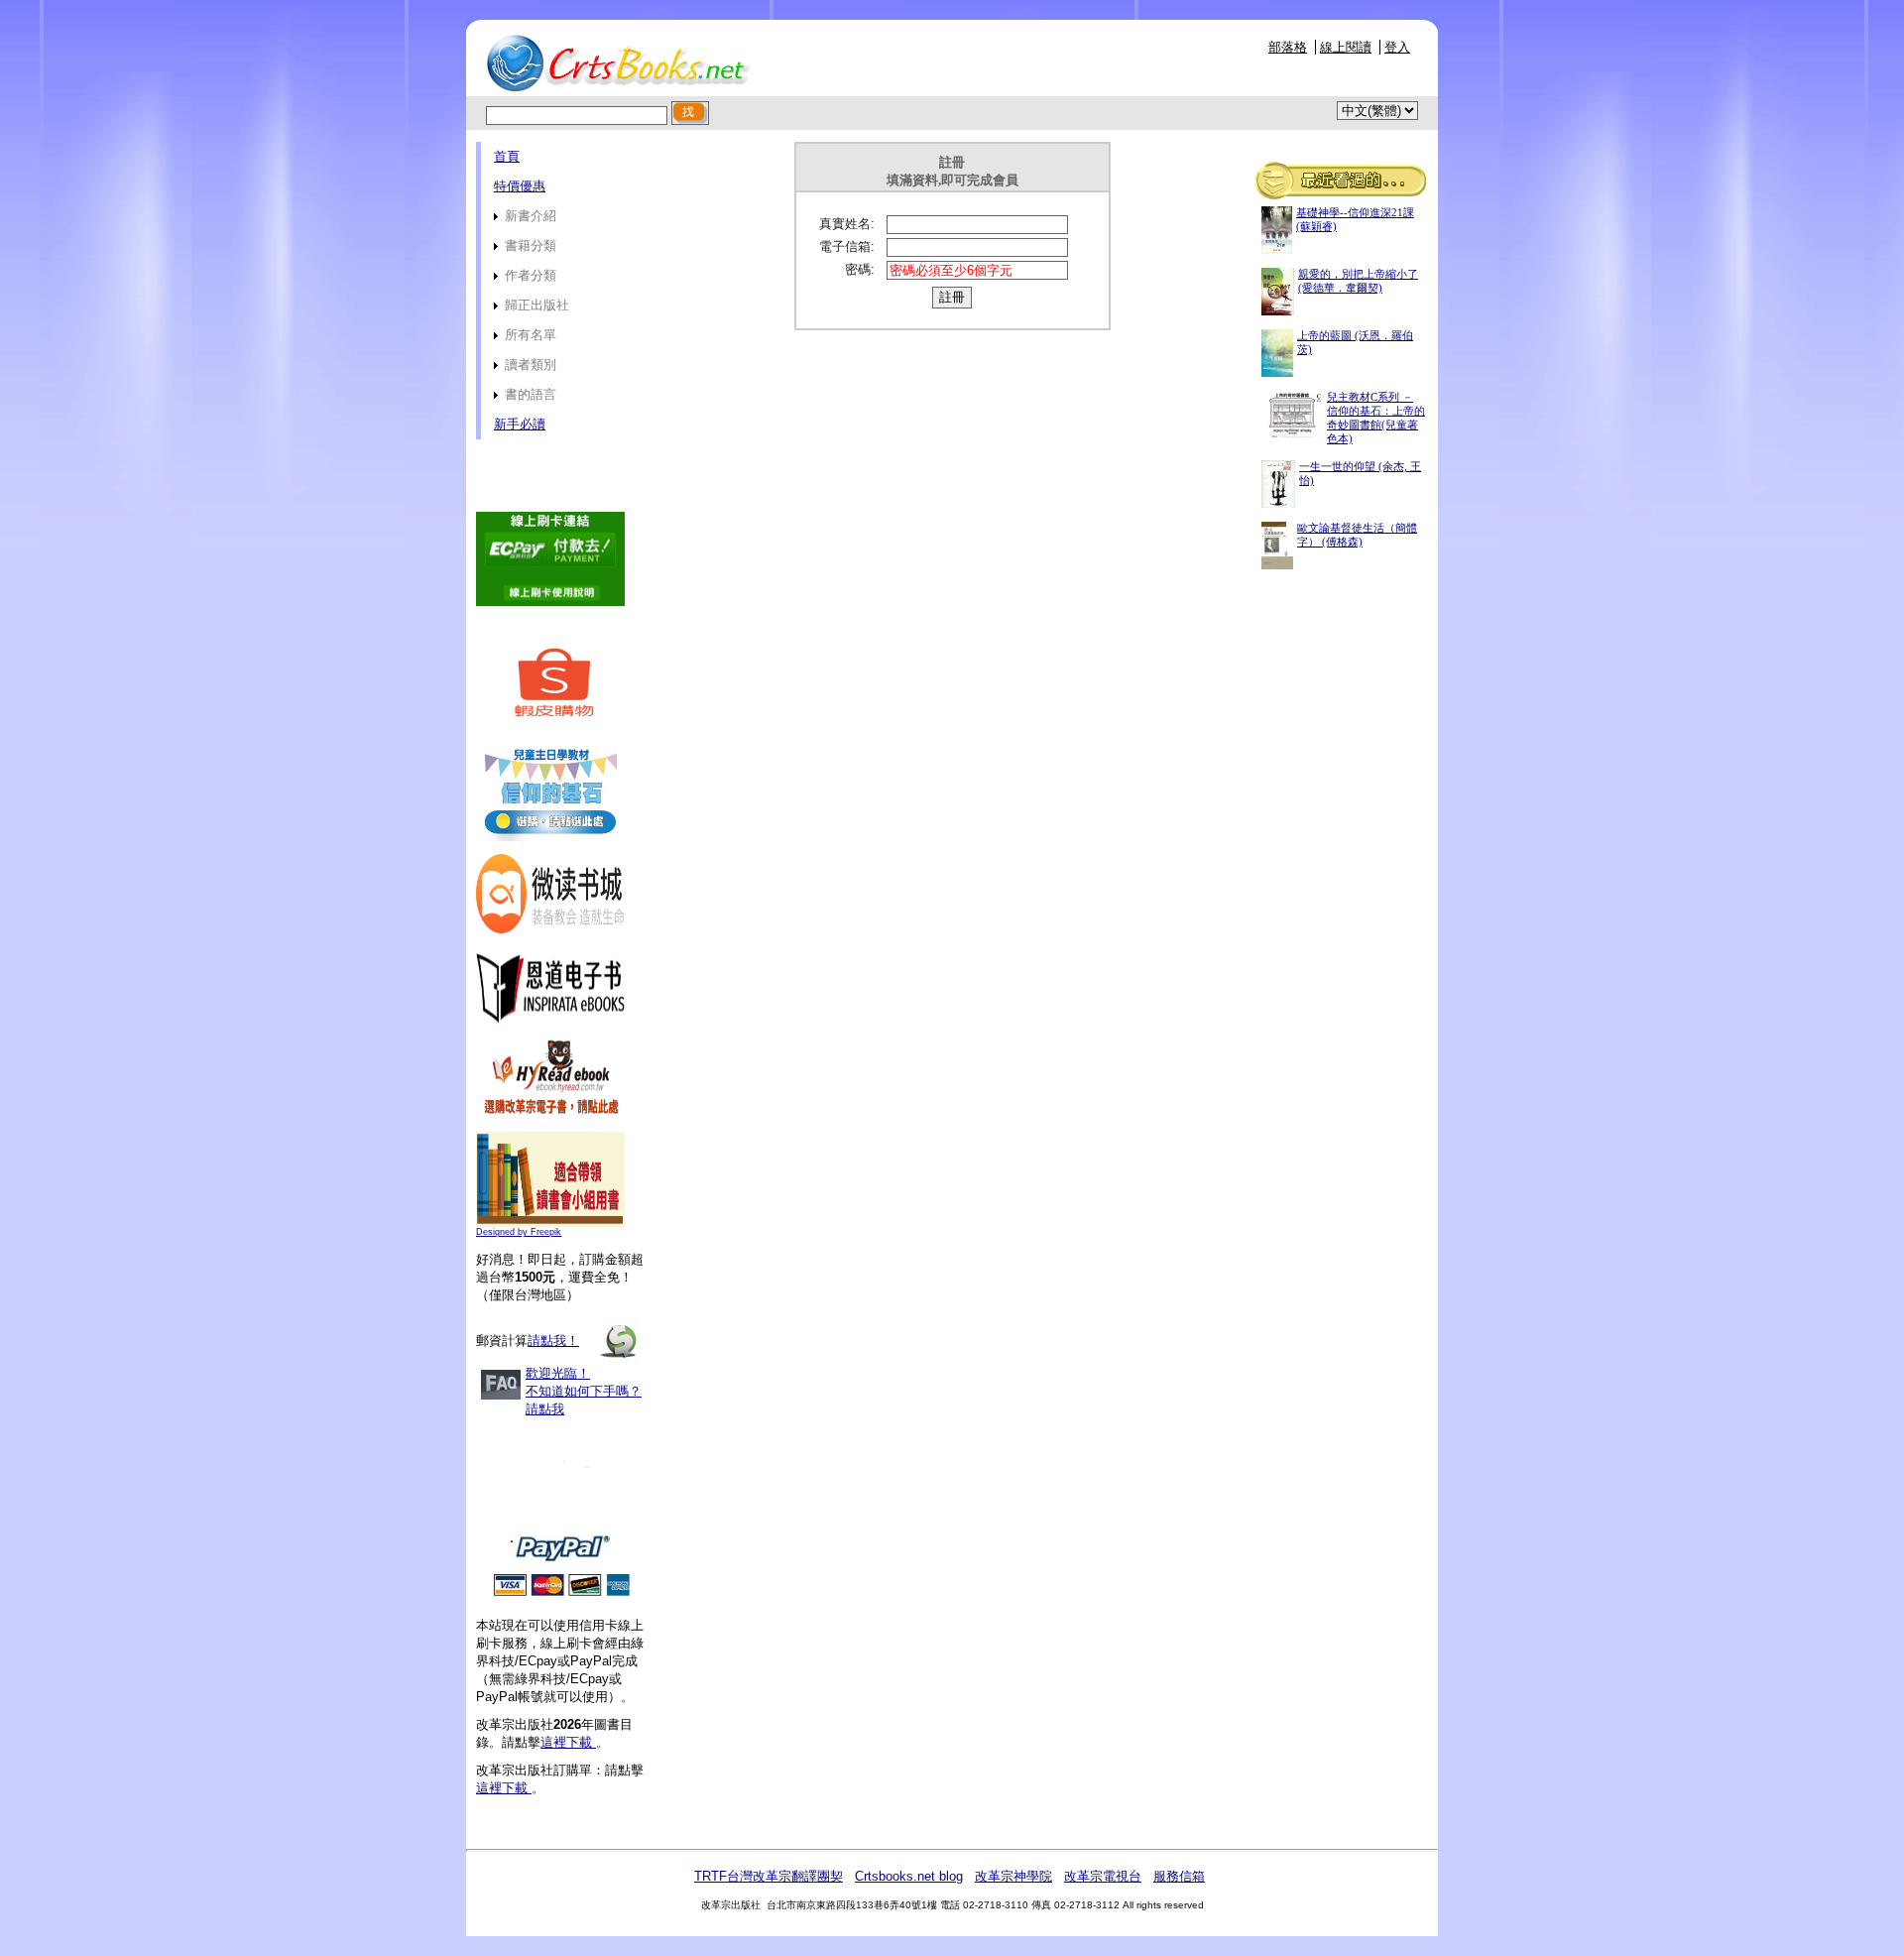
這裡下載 (568, 1742)
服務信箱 (1179, 1876)
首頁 (507, 156)
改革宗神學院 (1013, 1876)
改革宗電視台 (1103, 1876)
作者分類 (529, 275)
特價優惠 (520, 186)
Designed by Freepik (519, 1232)
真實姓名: (847, 224)
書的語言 (529, 394)
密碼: (860, 269)
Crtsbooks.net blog (909, 1876)
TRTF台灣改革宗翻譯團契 (769, 1876)
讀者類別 (529, 365)
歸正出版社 (535, 305)
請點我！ (553, 1341)
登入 (1397, 47)
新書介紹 (529, 216)
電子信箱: (847, 246)
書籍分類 (529, 245)
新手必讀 (520, 424)
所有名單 (529, 335)
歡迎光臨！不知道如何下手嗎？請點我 (584, 1391)
